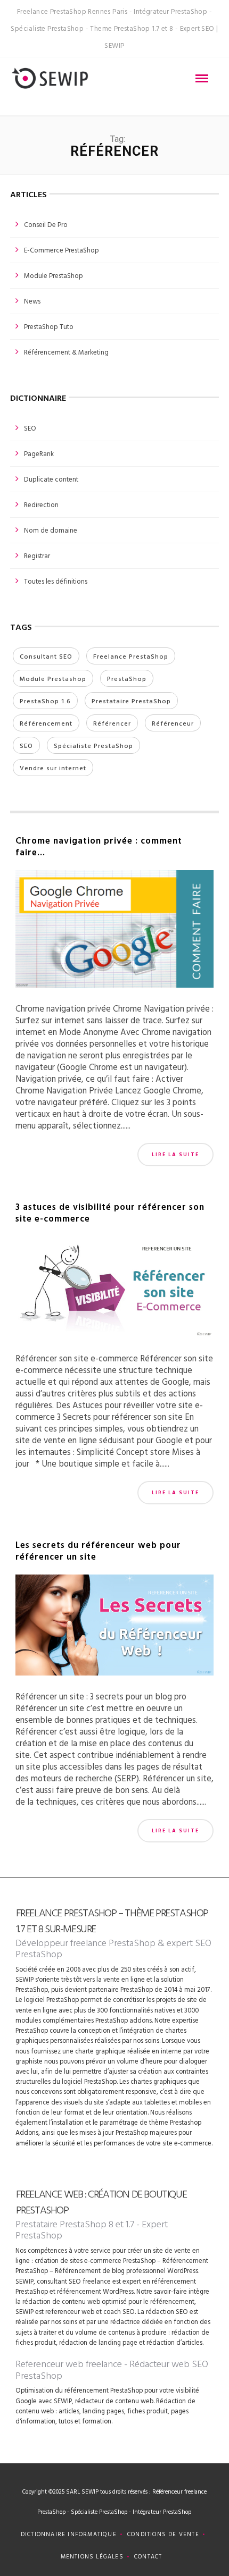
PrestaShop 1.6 (45, 701)
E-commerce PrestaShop (62, 250)
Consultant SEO (46, 656)
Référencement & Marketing (66, 352)
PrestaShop (127, 678)
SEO (30, 428)
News (32, 301)
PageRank (39, 453)
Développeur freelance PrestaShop (85, 1943)
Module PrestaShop (54, 275)
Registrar (37, 555)
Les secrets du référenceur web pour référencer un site (98, 1550)
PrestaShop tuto (49, 326)
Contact (148, 2556)
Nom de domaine (51, 530)
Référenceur (173, 723)
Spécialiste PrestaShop (93, 745)
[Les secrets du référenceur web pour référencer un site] (115, 1628)
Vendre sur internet (53, 768)
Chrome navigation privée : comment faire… (99, 846)
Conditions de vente (163, 2534)
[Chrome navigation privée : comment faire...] (115, 933)
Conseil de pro (46, 224)
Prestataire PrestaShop (131, 701)
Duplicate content (51, 479)
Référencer (112, 723)
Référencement (46, 723)
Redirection (41, 504)
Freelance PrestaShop (131, 656)
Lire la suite (175, 1154)
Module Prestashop (53, 678)
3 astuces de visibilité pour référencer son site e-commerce (110, 1212)
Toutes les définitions (56, 581)
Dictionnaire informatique (69, 2534)
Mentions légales (92, 2556)
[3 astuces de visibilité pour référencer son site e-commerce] (115, 1290)
